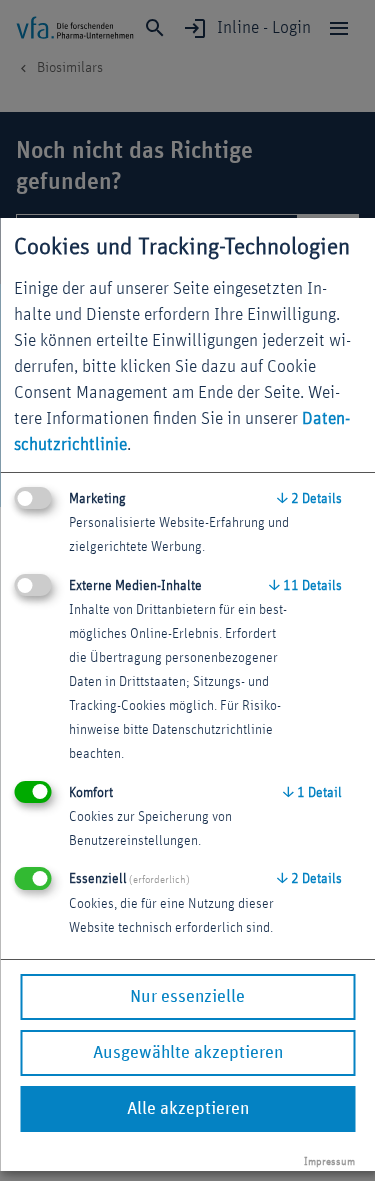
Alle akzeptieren (188, 1109)
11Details (305, 586)
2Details (309, 499)
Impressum (329, 1161)
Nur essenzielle (187, 997)
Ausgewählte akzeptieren (188, 1053)
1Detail (312, 793)
